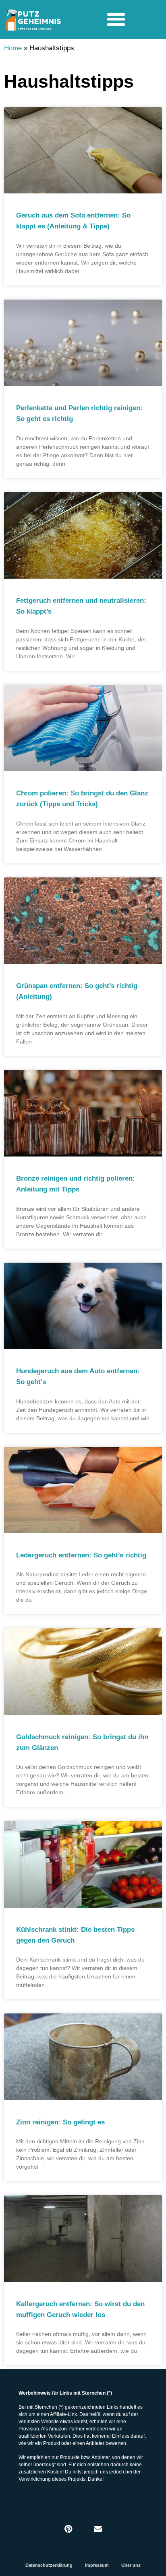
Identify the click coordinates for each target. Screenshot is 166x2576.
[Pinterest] (68, 2529)
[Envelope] (98, 2529)
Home (13, 48)
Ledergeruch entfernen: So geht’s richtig (81, 1555)
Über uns (131, 2565)
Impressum (97, 2565)
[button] (116, 19)
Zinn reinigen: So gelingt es (60, 2122)
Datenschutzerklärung (49, 2565)
